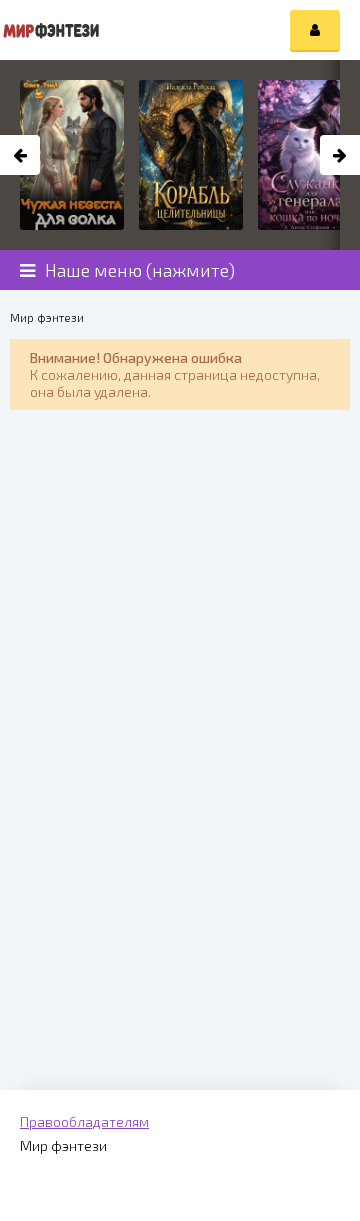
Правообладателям (84, 1121)
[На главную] (50, 30)
